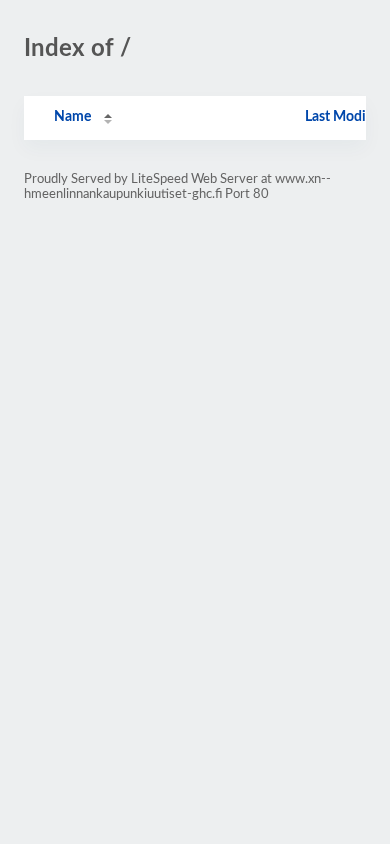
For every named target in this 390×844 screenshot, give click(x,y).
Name (72, 117)
